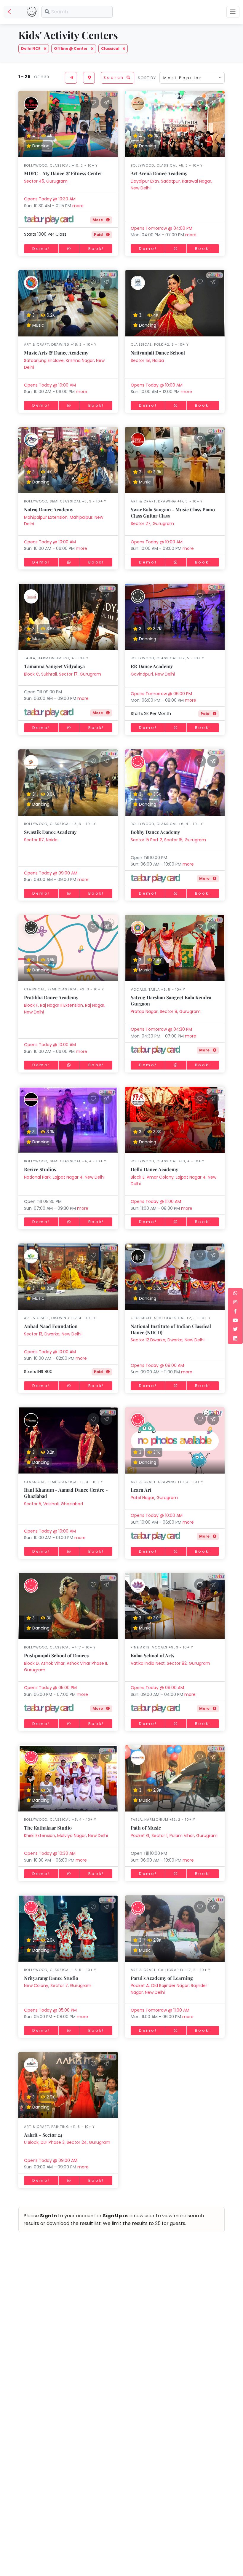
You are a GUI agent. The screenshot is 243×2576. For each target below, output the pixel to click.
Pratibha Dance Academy (51, 997)
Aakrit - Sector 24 (43, 2135)
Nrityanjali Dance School (158, 353)
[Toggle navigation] (233, 12)
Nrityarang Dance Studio (51, 1978)
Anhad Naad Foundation (51, 1326)
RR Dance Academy (152, 666)
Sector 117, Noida (41, 840)
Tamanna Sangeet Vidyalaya (54, 666)
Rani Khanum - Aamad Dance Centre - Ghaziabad (66, 1493)
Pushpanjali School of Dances (56, 1655)
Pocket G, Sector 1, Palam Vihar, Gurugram (174, 1836)
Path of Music (146, 1828)
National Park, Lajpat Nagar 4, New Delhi (64, 1177)
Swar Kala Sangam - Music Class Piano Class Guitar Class (173, 513)
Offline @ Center (71, 48)
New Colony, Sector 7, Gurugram (58, 1986)
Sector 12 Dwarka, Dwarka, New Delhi (168, 1340)
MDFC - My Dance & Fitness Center (63, 173)
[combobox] (192, 78)
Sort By (147, 78)
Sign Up (112, 2216)
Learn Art (141, 1490)
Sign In (48, 2216)
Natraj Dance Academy (49, 509)
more (78, 206)
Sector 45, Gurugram (46, 181)
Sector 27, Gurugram (152, 524)
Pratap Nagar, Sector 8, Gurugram (166, 1011)
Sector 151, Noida (147, 360)
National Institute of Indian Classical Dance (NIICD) (171, 1329)
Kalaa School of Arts (152, 1655)
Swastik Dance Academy (50, 832)
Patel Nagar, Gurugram (154, 1498)
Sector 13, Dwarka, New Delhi (53, 1334)
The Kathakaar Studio (48, 1828)
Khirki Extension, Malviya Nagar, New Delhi (66, 1836)
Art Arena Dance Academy (159, 173)
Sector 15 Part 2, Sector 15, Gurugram (168, 840)
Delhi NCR (31, 48)
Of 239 (40, 77)
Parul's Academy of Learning (162, 1978)
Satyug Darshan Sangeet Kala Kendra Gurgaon (171, 1000)
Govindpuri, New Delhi (153, 674)
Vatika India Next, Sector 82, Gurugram (170, 1663)
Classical (111, 48)
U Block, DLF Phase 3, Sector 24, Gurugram (67, 2142)
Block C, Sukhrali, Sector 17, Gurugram (63, 674)
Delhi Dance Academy (154, 1169)
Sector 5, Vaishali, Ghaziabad (53, 1504)
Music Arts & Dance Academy (56, 353)
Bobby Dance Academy (155, 832)
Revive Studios (40, 1169)
